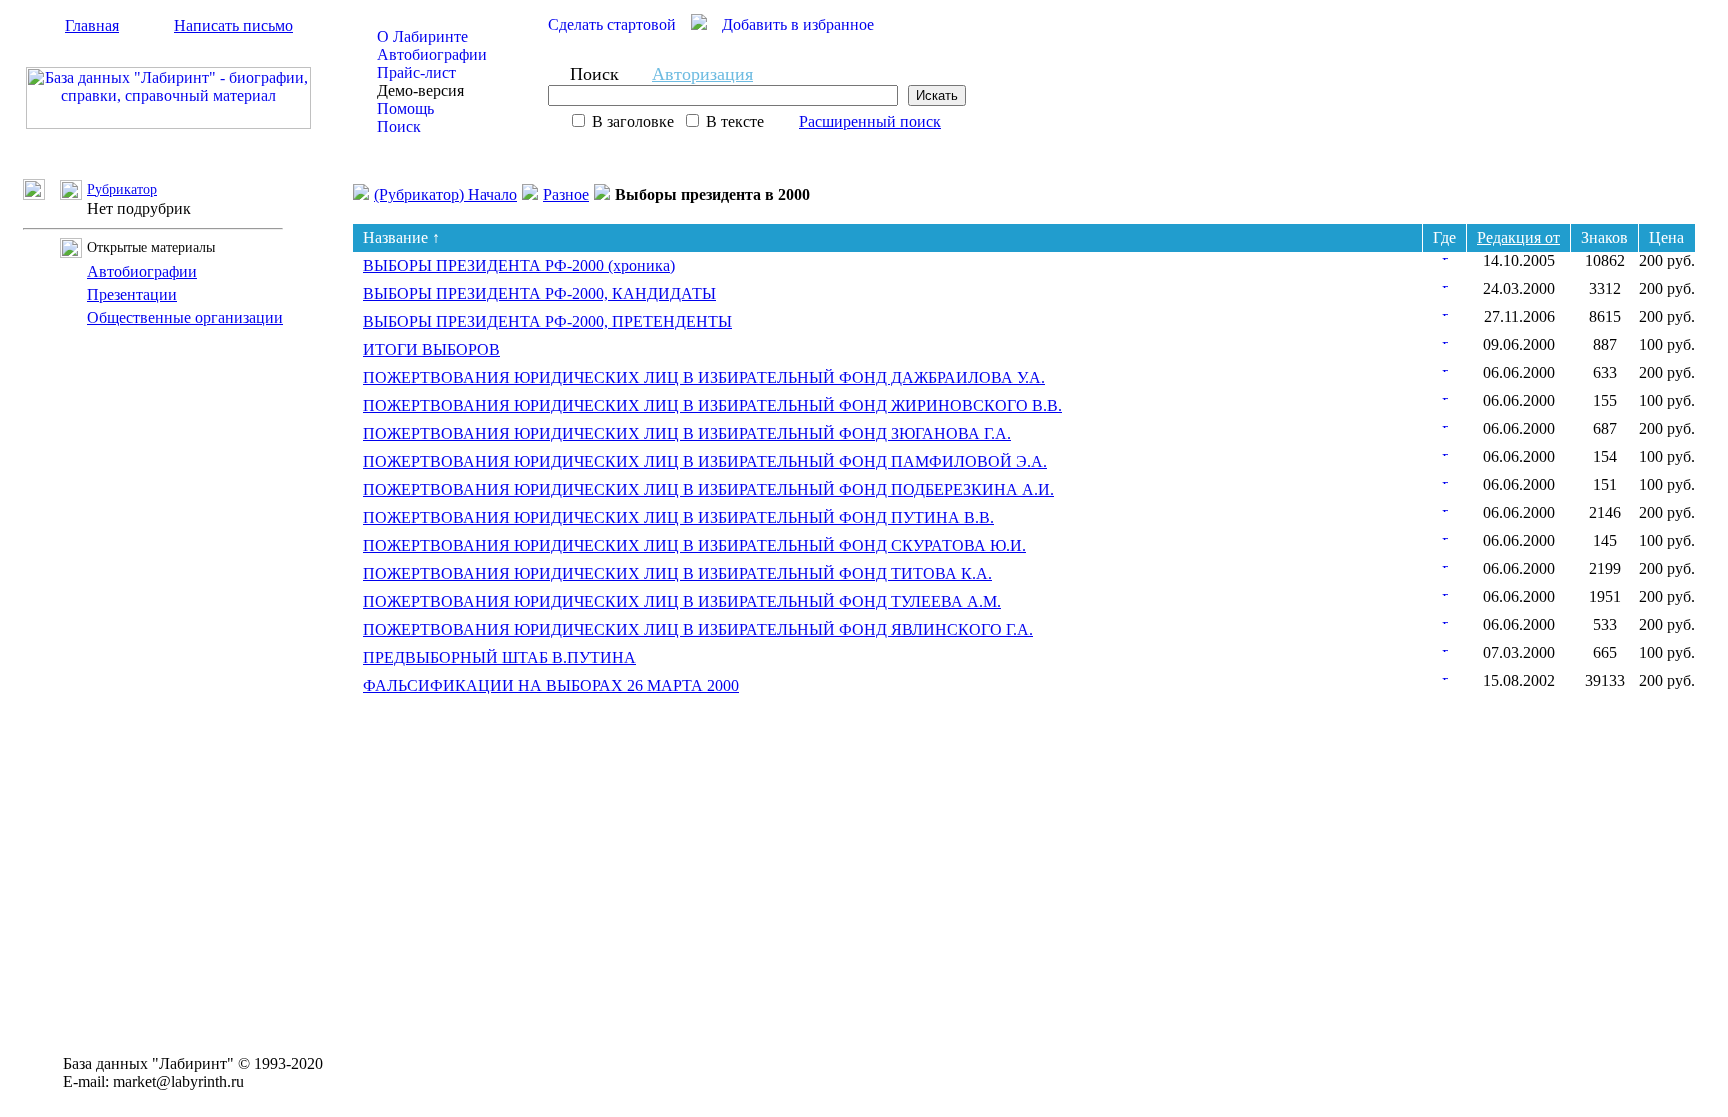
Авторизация (702, 74)
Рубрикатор (122, 189)
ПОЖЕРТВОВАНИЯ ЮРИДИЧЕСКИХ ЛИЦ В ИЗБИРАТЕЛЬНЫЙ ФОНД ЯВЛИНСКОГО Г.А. (698, 629)
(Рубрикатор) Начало (445, 194)
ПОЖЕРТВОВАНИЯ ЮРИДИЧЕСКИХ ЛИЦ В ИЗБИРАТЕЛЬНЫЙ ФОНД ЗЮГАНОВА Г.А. (687, 433)
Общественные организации (185, 317)
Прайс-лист (416, 72)
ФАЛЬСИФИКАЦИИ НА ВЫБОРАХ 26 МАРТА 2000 (551, 685)
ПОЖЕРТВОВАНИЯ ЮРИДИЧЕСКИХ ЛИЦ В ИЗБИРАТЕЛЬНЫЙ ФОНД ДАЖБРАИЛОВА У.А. (704, 377)
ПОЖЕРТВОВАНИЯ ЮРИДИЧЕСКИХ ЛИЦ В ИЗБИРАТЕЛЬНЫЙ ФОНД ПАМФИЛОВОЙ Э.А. (705, 461)
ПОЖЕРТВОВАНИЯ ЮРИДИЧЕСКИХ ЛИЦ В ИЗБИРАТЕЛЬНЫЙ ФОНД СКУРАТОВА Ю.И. (694, 545)
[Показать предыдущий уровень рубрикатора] (41, 194)
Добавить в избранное (798, 24)
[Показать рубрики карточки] (1445, 254)
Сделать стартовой (612, 24)
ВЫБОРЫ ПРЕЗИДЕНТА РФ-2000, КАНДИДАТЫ (539, 293)
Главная (92, 25)
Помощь (405, 108)
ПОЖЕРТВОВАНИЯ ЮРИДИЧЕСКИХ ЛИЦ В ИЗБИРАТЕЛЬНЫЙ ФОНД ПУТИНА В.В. (678, 517)
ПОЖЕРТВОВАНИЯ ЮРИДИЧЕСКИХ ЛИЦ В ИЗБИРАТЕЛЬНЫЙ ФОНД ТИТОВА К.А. (677, 573)
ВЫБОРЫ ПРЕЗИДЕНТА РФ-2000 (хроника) (519, 265)
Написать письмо (233, 25)
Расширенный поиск (870, 121)
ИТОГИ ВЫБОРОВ (431, 349)
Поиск (399, 126)
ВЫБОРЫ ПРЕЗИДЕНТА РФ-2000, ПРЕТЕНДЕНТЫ (547, 321)
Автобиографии (432, 54)
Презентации (132, 294)
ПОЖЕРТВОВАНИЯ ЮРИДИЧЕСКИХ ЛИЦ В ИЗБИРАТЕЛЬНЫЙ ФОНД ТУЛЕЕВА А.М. (682, 601)
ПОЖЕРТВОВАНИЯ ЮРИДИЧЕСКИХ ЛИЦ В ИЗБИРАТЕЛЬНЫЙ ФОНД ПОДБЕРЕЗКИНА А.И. (708, 489)
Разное (566, 194)
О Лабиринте (422, 36)
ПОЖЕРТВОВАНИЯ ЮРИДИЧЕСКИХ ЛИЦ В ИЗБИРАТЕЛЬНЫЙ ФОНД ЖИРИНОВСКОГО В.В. (712, 405)
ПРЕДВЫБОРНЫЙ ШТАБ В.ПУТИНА (499, 657)
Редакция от (1518, 237)
